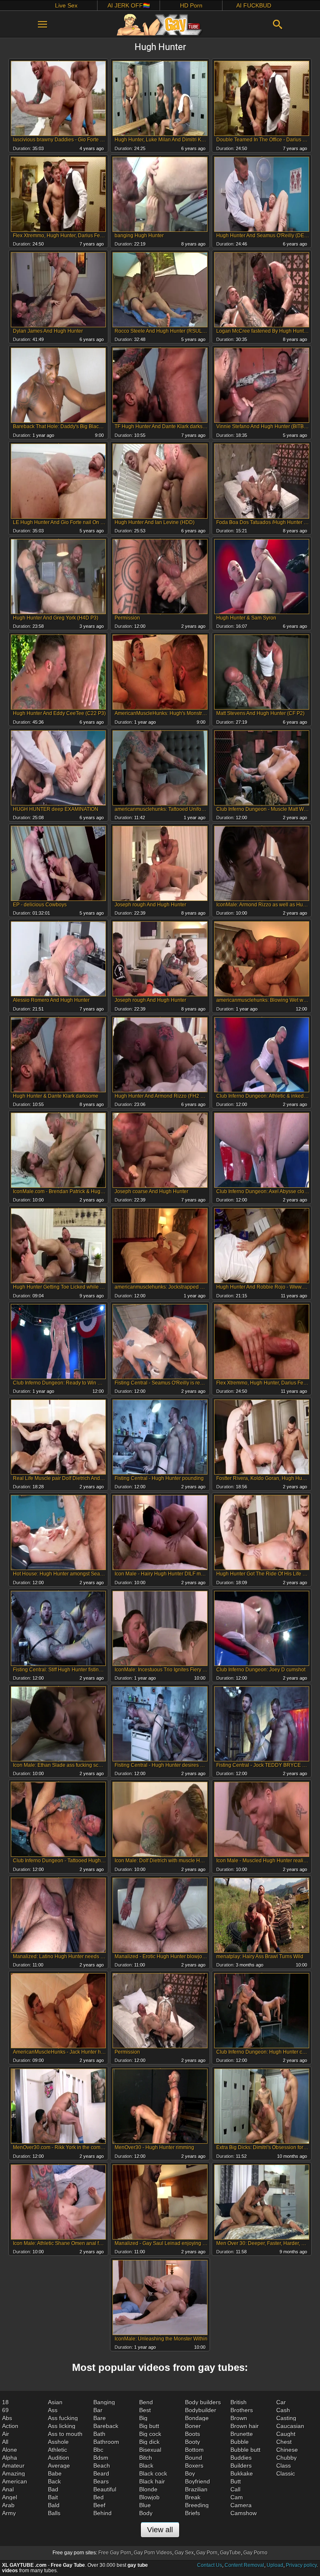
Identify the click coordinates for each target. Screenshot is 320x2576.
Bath (99, 2434)
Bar (98, 2410)
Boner (193, 2426)
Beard (101, 2473)
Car (281, 2402)
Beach (102, 2466)
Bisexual (150, 2450)
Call (235, 2489)
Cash (283, 2410)
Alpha (10, 2458)
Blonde (148, 2489)
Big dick (149, 2442)
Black (146, 2466)
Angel (10, 2497)
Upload (275, 2565)
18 (5, 2402)
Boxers (194, 2466)
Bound (194, 2458)
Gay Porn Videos (153, 2553)
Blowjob (149, 2497)
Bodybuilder (201, 2410)
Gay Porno (255, 2553)
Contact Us (210, 2565)
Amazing (14, 2473)
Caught (286, 2434)
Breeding (197, 2505)
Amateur (13, 2466)
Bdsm (101, 2458)
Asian (55, 2402)
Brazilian (196, 2489)
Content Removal (244, 2565)
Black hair (152, 2481)
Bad (53, 2489)
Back (54, 2481)
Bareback (106, 2426)
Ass (53, 2410)
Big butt (149, 2426)
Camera (241, 2505)
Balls (54, 2513)
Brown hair (245, 2426)
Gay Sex (184, 2553)
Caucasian (290, 2426)
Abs (7, 2418)
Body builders (203, 2402)
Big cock (150, 2434)
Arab (8, 2505)
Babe (55, 2473)
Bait (53, 2497)
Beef (99, 2505)
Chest (284, 2442)
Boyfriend (197, 2481)
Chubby (286, 2458)
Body (146, 2513)
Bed (99, 2497)
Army (9, 2513)
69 (5, 2410)
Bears (101, 2481)
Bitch (146, 2458)
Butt (236, 2481)
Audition (59, 2458)
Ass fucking (63, 2418)
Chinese (287, 2450)
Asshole (58, 2442)
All (5, 2442)
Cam (237, 2497)
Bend (146, 2402)
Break (193, 2497)
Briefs (192, 2513)
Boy (190, 2473)
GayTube (230, 2553)
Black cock (153, 2473)
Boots (192, 2434)
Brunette (242, 2434)
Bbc (98, 2450)
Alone (10, 2450)
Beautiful (105, 2489)
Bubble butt (245, 2450)
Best (145, 2410)
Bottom (194, 2450)
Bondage (197, 2418)
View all (160, 2530)
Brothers (242, 2410)
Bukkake (242, 2473)
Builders (241, 2466)
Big (143, 2418)
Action (10, 2426)
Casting (286, 2418)
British (239, 2402)
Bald (54, 2505)
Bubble (240, 2442)
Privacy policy (301, 2565)
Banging (104, 2402)
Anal (8, 2489)
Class (284, 2466)
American (15, 2481)
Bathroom (106, 2442)
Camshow (244, 2513)
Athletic (57, 2450)
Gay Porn (207, 2553)
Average (59, 2466)
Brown (239, 2418)
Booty (192, 2442)
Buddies (241, 2458)
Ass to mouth (65, 2434)
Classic (286, 2473)
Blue (145, 2505)
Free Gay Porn (115, 2553)
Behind (102, 2513)
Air (6, 2434)
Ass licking (62, 2426)
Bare (100, 2418)
